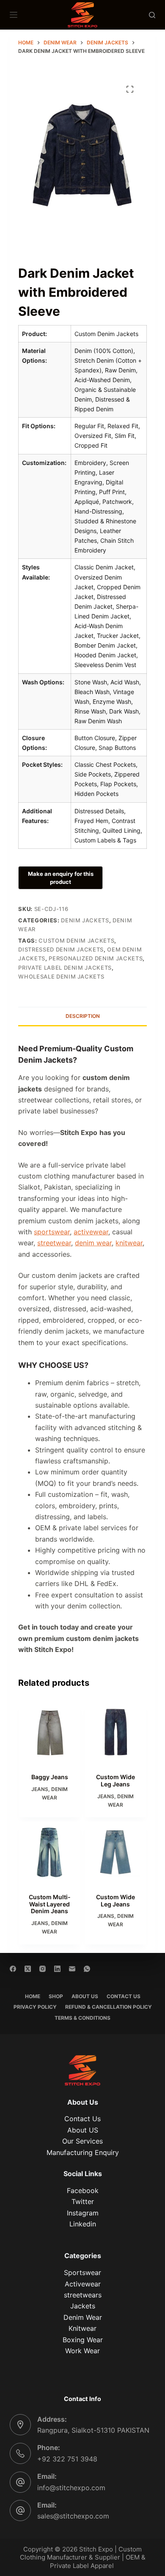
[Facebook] (13, 1969)
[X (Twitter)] (28, 1969)
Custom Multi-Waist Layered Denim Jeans (50, 1904)
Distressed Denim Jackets (61, 949)
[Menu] (14, 15)
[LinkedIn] (57, 1969)
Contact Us (124, 1996)
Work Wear (82, 2351)
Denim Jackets (85, 920)
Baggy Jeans (50, 1777)
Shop (56, 1996)
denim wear (93, 1243)
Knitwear (82, 2328)
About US (83, 2130)
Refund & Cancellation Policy (109, 2007)
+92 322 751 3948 (67, 2459)
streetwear (54, 1243)
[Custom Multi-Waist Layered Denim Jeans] (49, 1852)
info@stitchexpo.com (71, 2488)
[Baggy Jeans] (49, 1733)
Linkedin (83, 2224)
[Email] (72, 1969)
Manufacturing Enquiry (83, 2152)
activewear (91, 1232)
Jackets (83, 2306)
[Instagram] (43, 1969)
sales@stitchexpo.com (73, 2516)
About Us (85, 1996)
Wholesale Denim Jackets (61, 976)
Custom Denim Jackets (76, 941)
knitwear (129, 1243)
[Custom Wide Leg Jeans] (115, 1733)
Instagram (83, 2213)
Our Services (82, 2141)
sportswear (52, 1232)
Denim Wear (83, 2317)
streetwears (83, 2295)
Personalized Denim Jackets (96, 958)
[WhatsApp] (87, 1969)
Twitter (83, 2201)
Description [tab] (83, 1016)
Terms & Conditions (82, 2018)
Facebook (83, 2190)
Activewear (83, 2284)
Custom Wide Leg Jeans (115, 1780)
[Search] (152, 15)
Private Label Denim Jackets (65, 968)
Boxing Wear (83, 2340)
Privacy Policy (35, 2007)
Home (33, 1996)
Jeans (40, 1789)
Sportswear (82, 2272)
